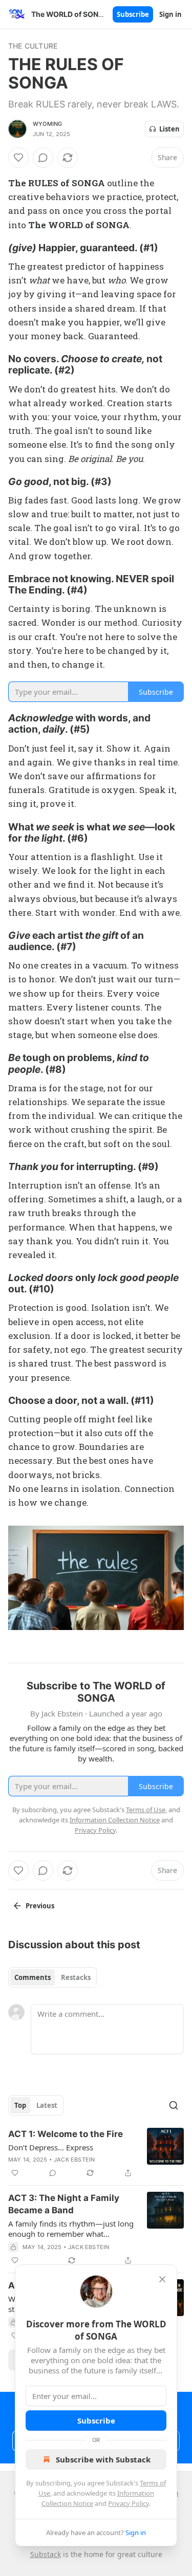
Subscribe (133, 14)
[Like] (18, 158)
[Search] (174, 2105)
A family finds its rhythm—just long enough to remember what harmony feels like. (71, 2229)
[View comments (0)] (43, 158)
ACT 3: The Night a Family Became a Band (64, 2204)
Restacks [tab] (76, 1977)
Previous (40, 1906)
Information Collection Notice (115, 1820)
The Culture (33, 46)
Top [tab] (20, 2105)
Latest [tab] (47, 2105)
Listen (169, 129)
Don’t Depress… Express (51, 2147)
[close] (162, 2279)
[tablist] (52, 1977)
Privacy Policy (129, 2503)
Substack (46, 2554)
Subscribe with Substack (103, 2459)
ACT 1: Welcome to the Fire (66, 2134)
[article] (96, 2153)
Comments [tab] (33, 1977)
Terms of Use (146, 1810)
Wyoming (47, 124)
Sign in (170, 14)
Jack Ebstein (74, 2160)
